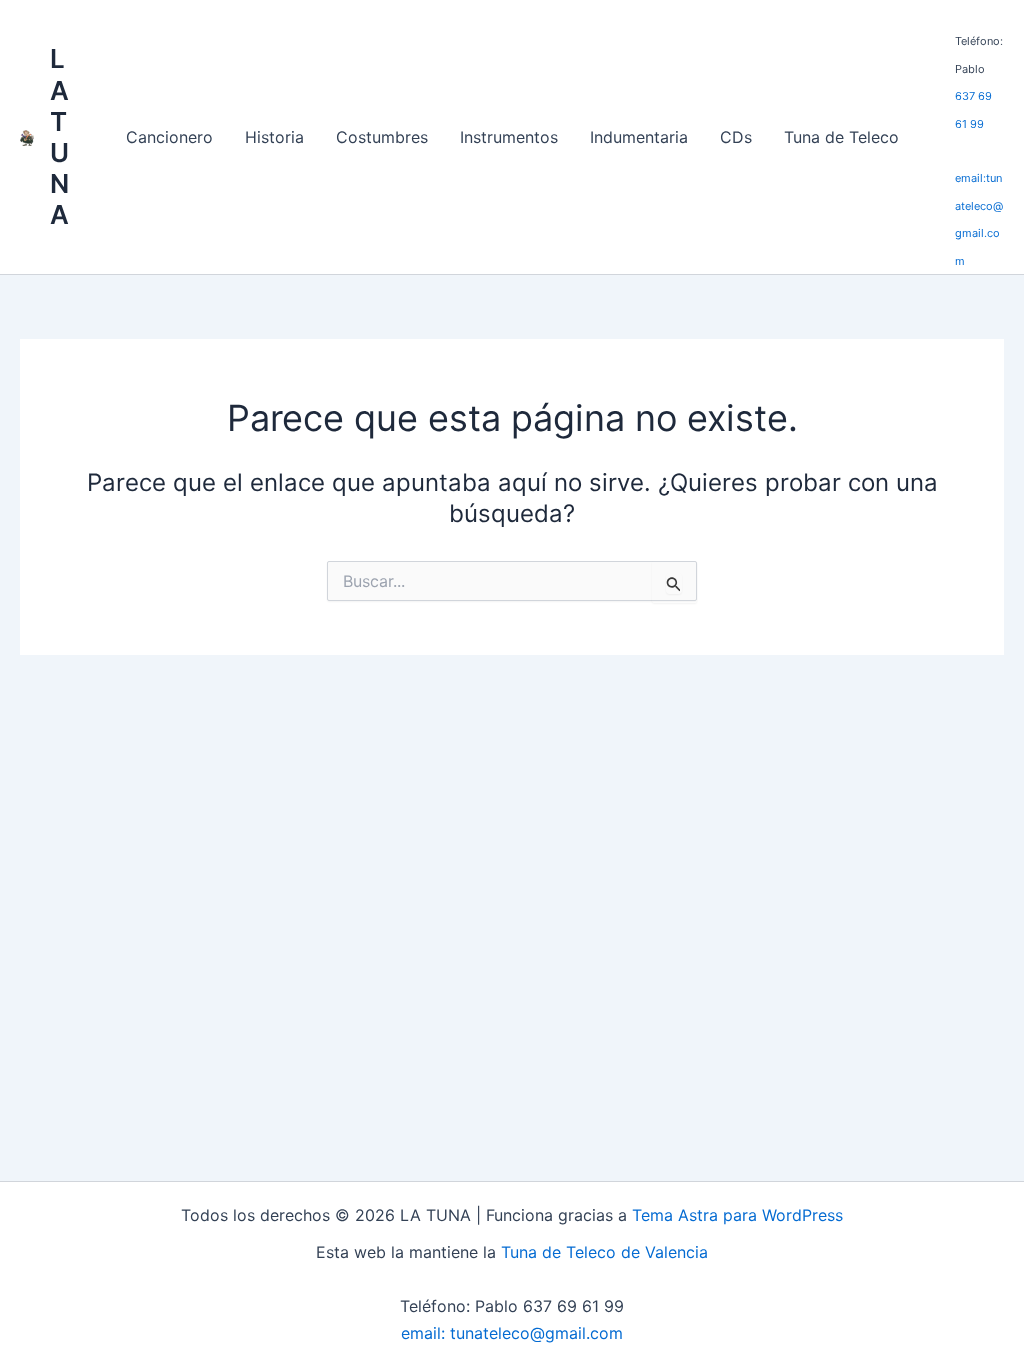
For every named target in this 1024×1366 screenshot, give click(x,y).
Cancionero (169, 137)
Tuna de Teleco (841, 137)
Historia (274, 137)
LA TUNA (59, 136)
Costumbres (382, 137)
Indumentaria (639, 137)
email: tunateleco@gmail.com (512, 1333)
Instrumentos (509, 137)
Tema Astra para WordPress (737, 1215)
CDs (736, 137)
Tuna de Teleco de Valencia (604, 1252)
